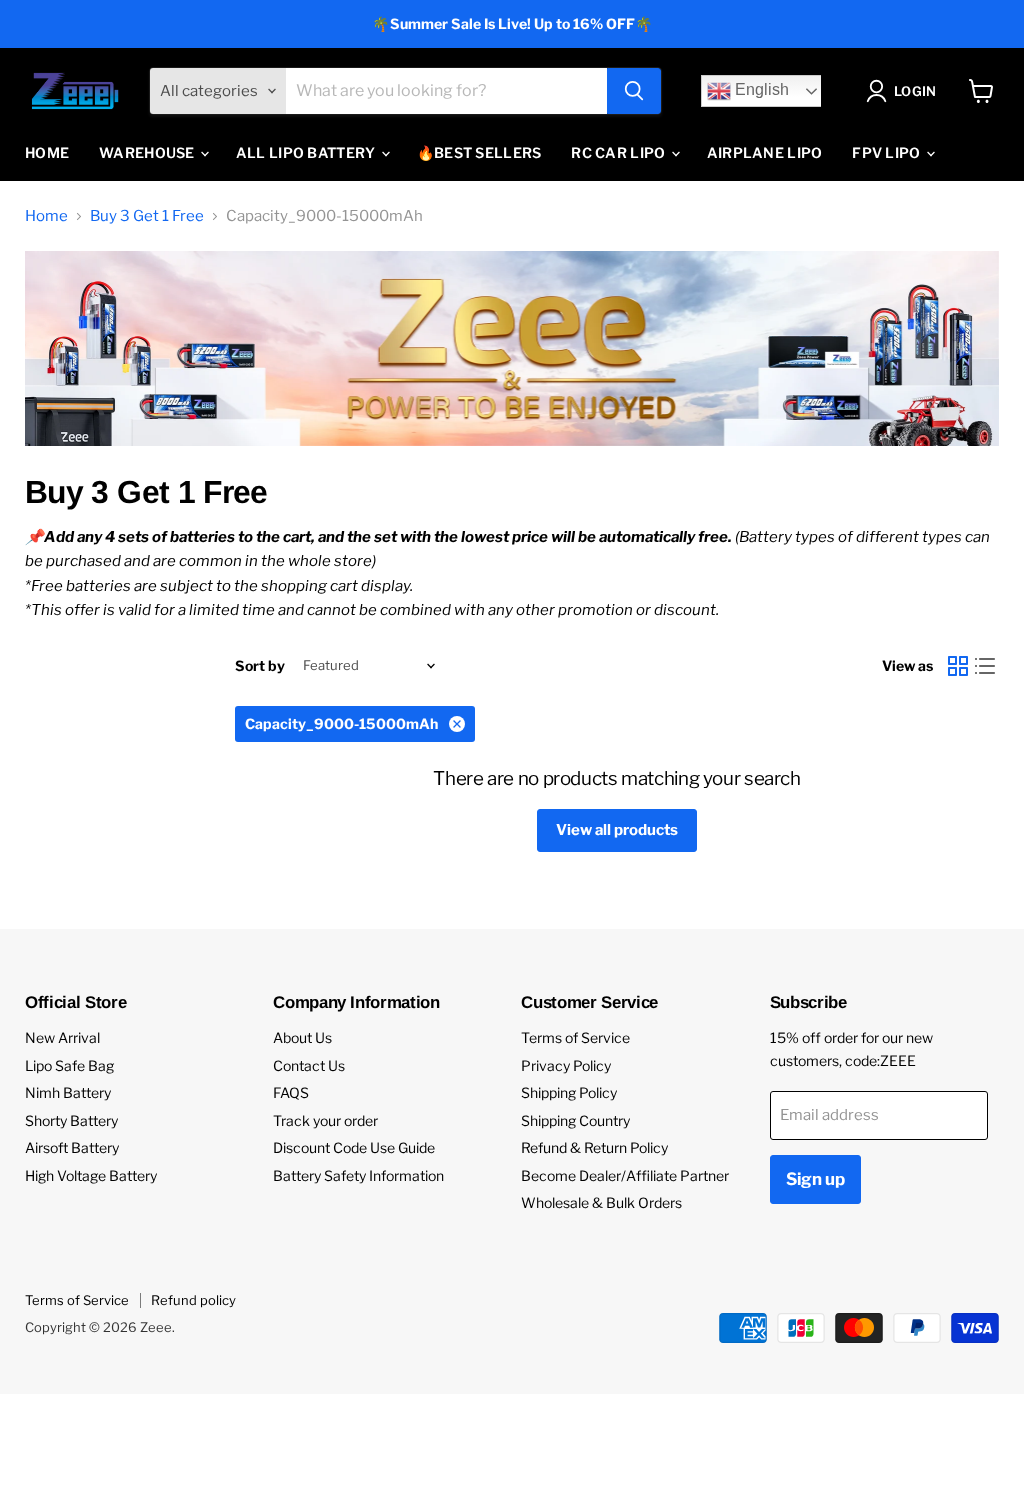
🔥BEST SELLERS (479, 152)
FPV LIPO (888, 152)
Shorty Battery (71, 1120)
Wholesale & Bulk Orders (601, 1202)
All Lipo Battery (307, 152)
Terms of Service (575, 1037)
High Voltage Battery (91, 1175)
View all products (617, 830)
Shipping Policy (569, 1092)
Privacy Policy (566, 1065)
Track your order (325, 1120)
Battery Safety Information (358, 1175)
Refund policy (193, 1300)
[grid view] (958, 666)
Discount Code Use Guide (354, 1147)
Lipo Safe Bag (69, 1065)
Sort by (260, 666)
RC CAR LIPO (619, 152)
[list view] (986, 666)
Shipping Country (575, 1120)
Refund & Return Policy (594, 1147)
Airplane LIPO (765, 152)
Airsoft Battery (72, 1147)
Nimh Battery (68, 1092)
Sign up (815, 1179)
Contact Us (309, 1065)
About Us (302, 1037)
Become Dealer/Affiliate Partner (625, 1175)
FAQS (291, 1092)
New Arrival (62, 1037)
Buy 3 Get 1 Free (147, 216)
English (760, 90)
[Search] (634, 91)
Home (47, 152)
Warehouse (148, 152)
